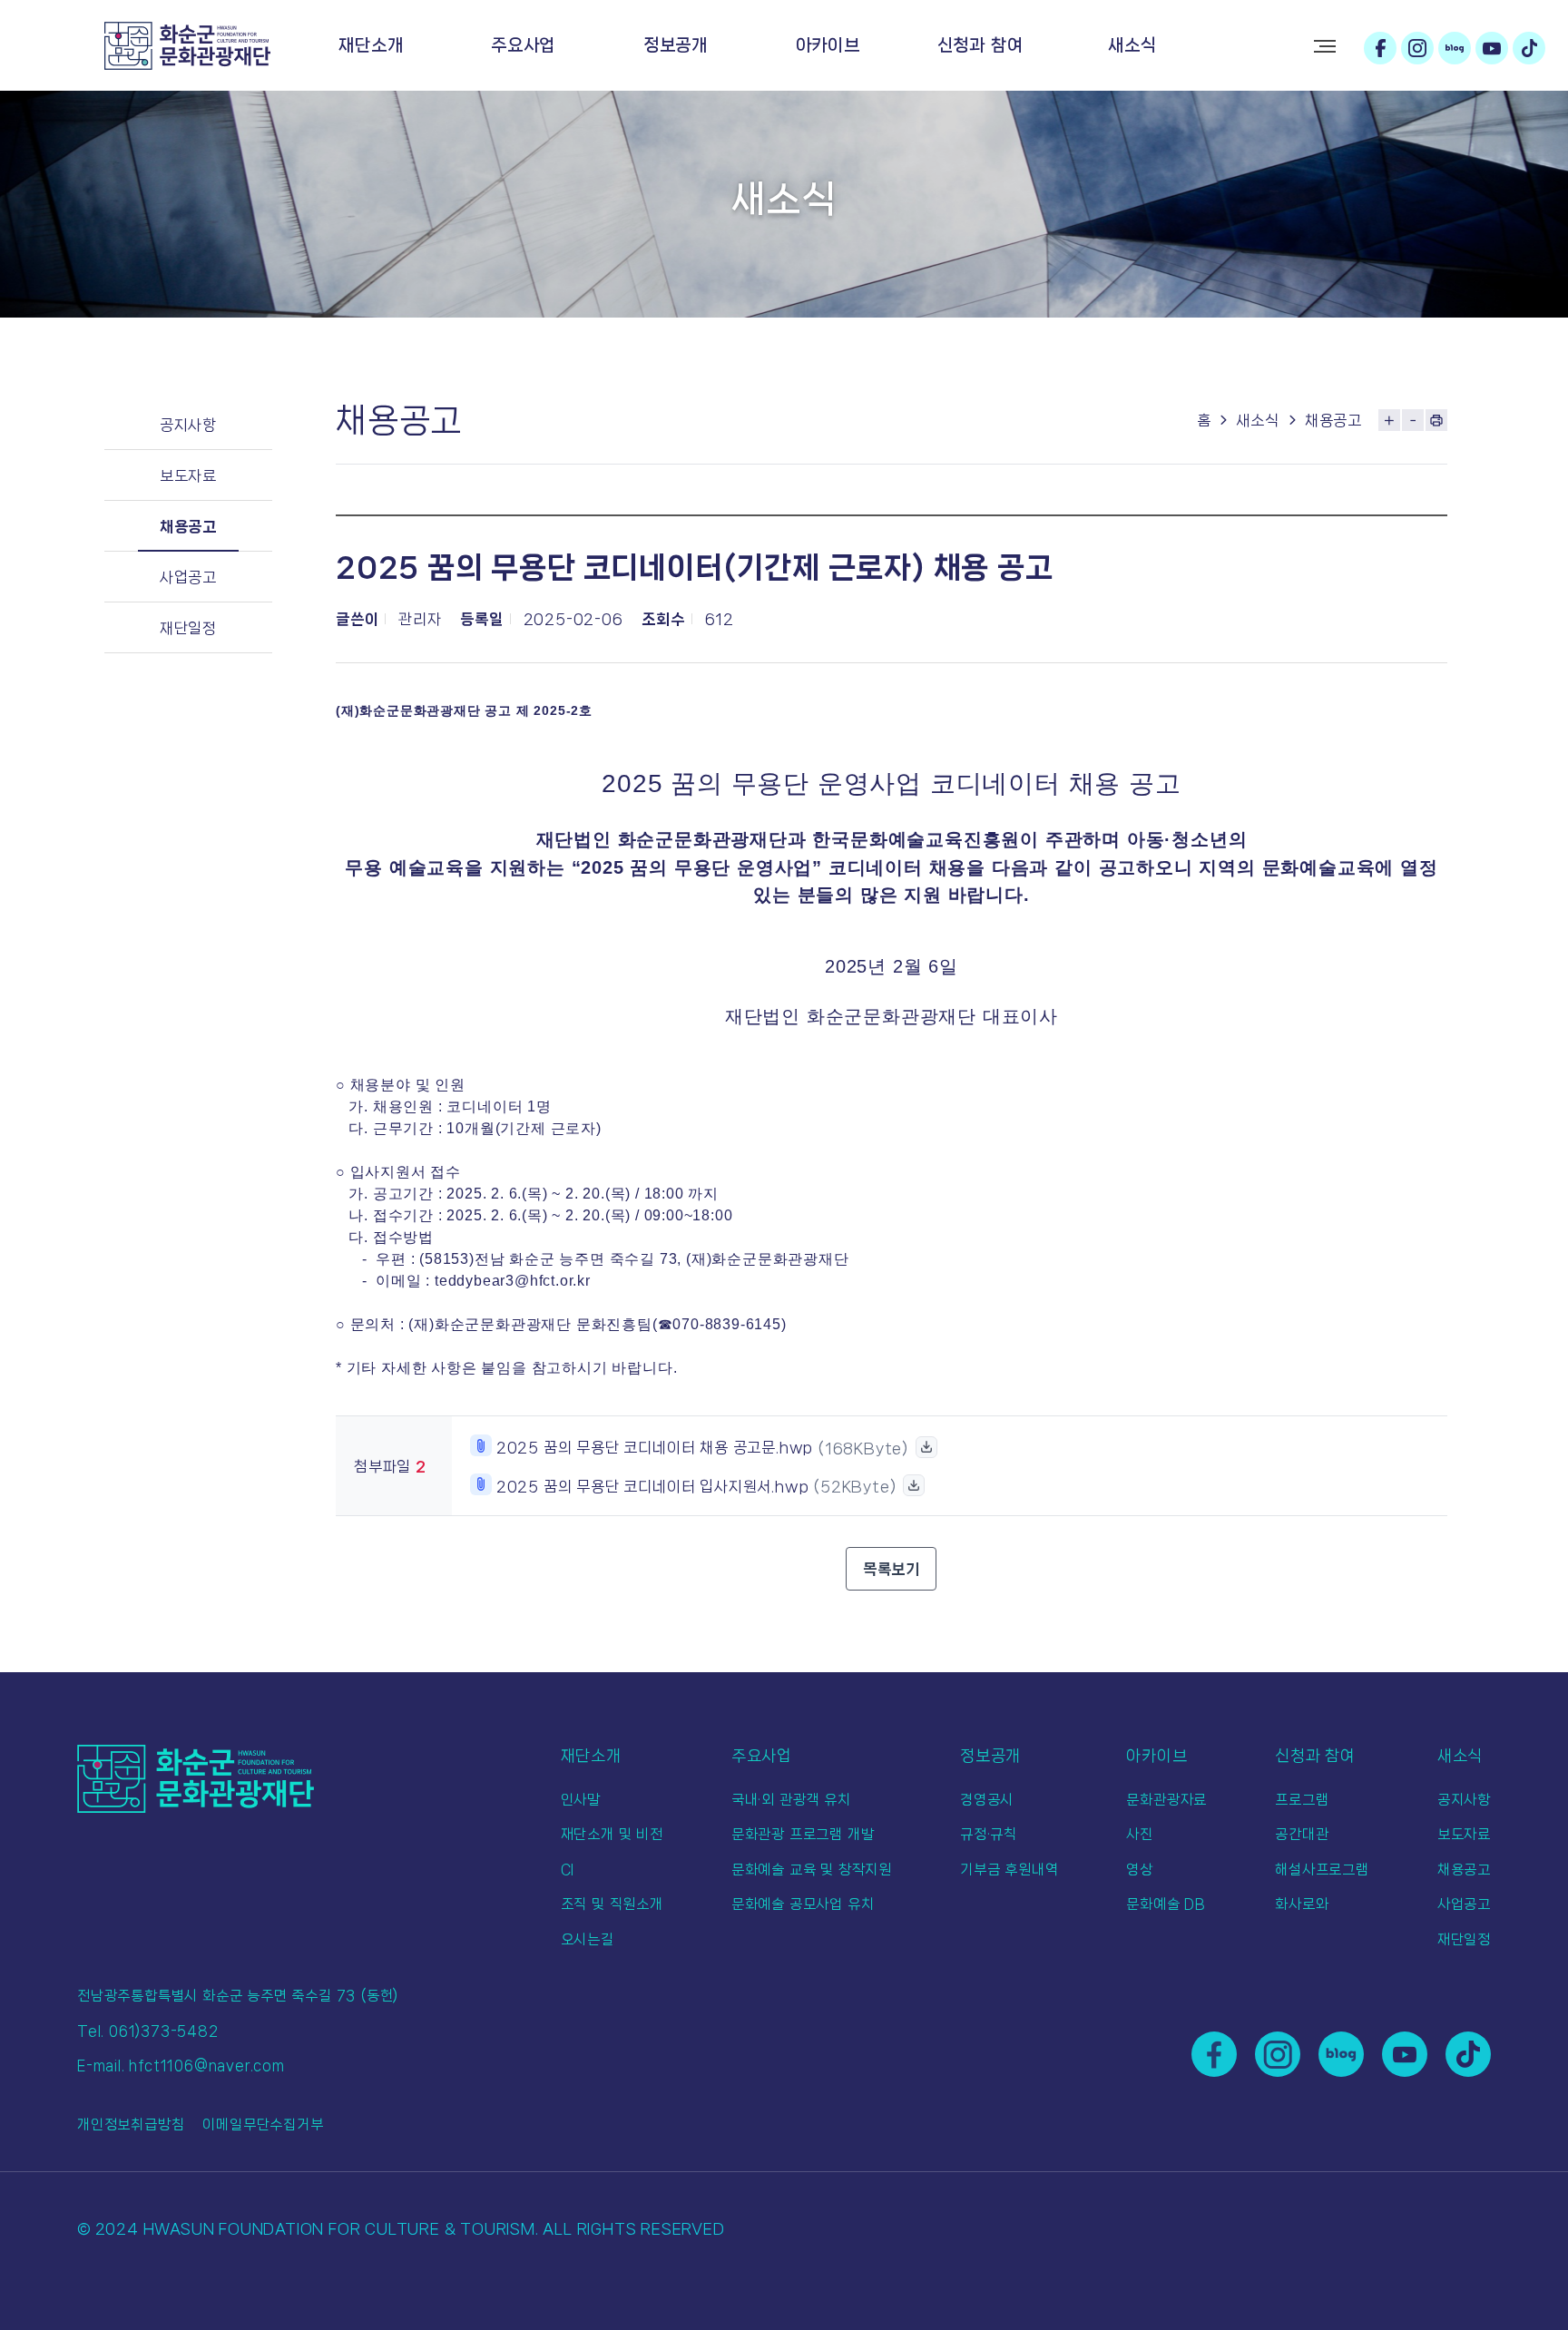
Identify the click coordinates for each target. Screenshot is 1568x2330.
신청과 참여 (980, 45)
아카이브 (828, 45)
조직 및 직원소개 (612, 1904)
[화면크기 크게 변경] (1389, 420)
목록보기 (892, 1569)
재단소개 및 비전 (612, 1834)
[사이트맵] (1325, 46)
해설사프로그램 (1322, 1870)
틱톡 (1529, 48)
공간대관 (1302, 1834)
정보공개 (676, 45)
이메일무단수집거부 (263, 2124)
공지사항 (188, 425)
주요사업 (523, 45)
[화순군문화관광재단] (187, 46)
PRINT (1436, 420)
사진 (1140, 1834)
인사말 (581, 1800)
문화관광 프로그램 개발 (803, 1834)
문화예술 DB (1166, 1904)
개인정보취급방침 (131, 2124)
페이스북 (1380, 48)
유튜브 (1492, 48)
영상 (1140, 1870)
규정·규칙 (989, 1834)
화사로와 (1302, 1904)
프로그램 (1302, 1800)
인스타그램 (1417, 48)
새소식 (1132, 45)
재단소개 (371, 45)
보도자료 (188, 475)
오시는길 (588, 1939)
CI (568, 1870)
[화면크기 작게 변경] (1413, 420)
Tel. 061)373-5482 (148, 2031)
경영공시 (987, 1800)
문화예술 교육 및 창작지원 (812, 1870)
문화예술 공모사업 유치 (803, 1904)
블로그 (1455, 48)
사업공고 (188, 577)
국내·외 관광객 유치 (791, 1800)
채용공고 (188, 526)
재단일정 (188, 628)
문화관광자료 (1166, 1800)
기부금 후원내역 (1009, 1870)
